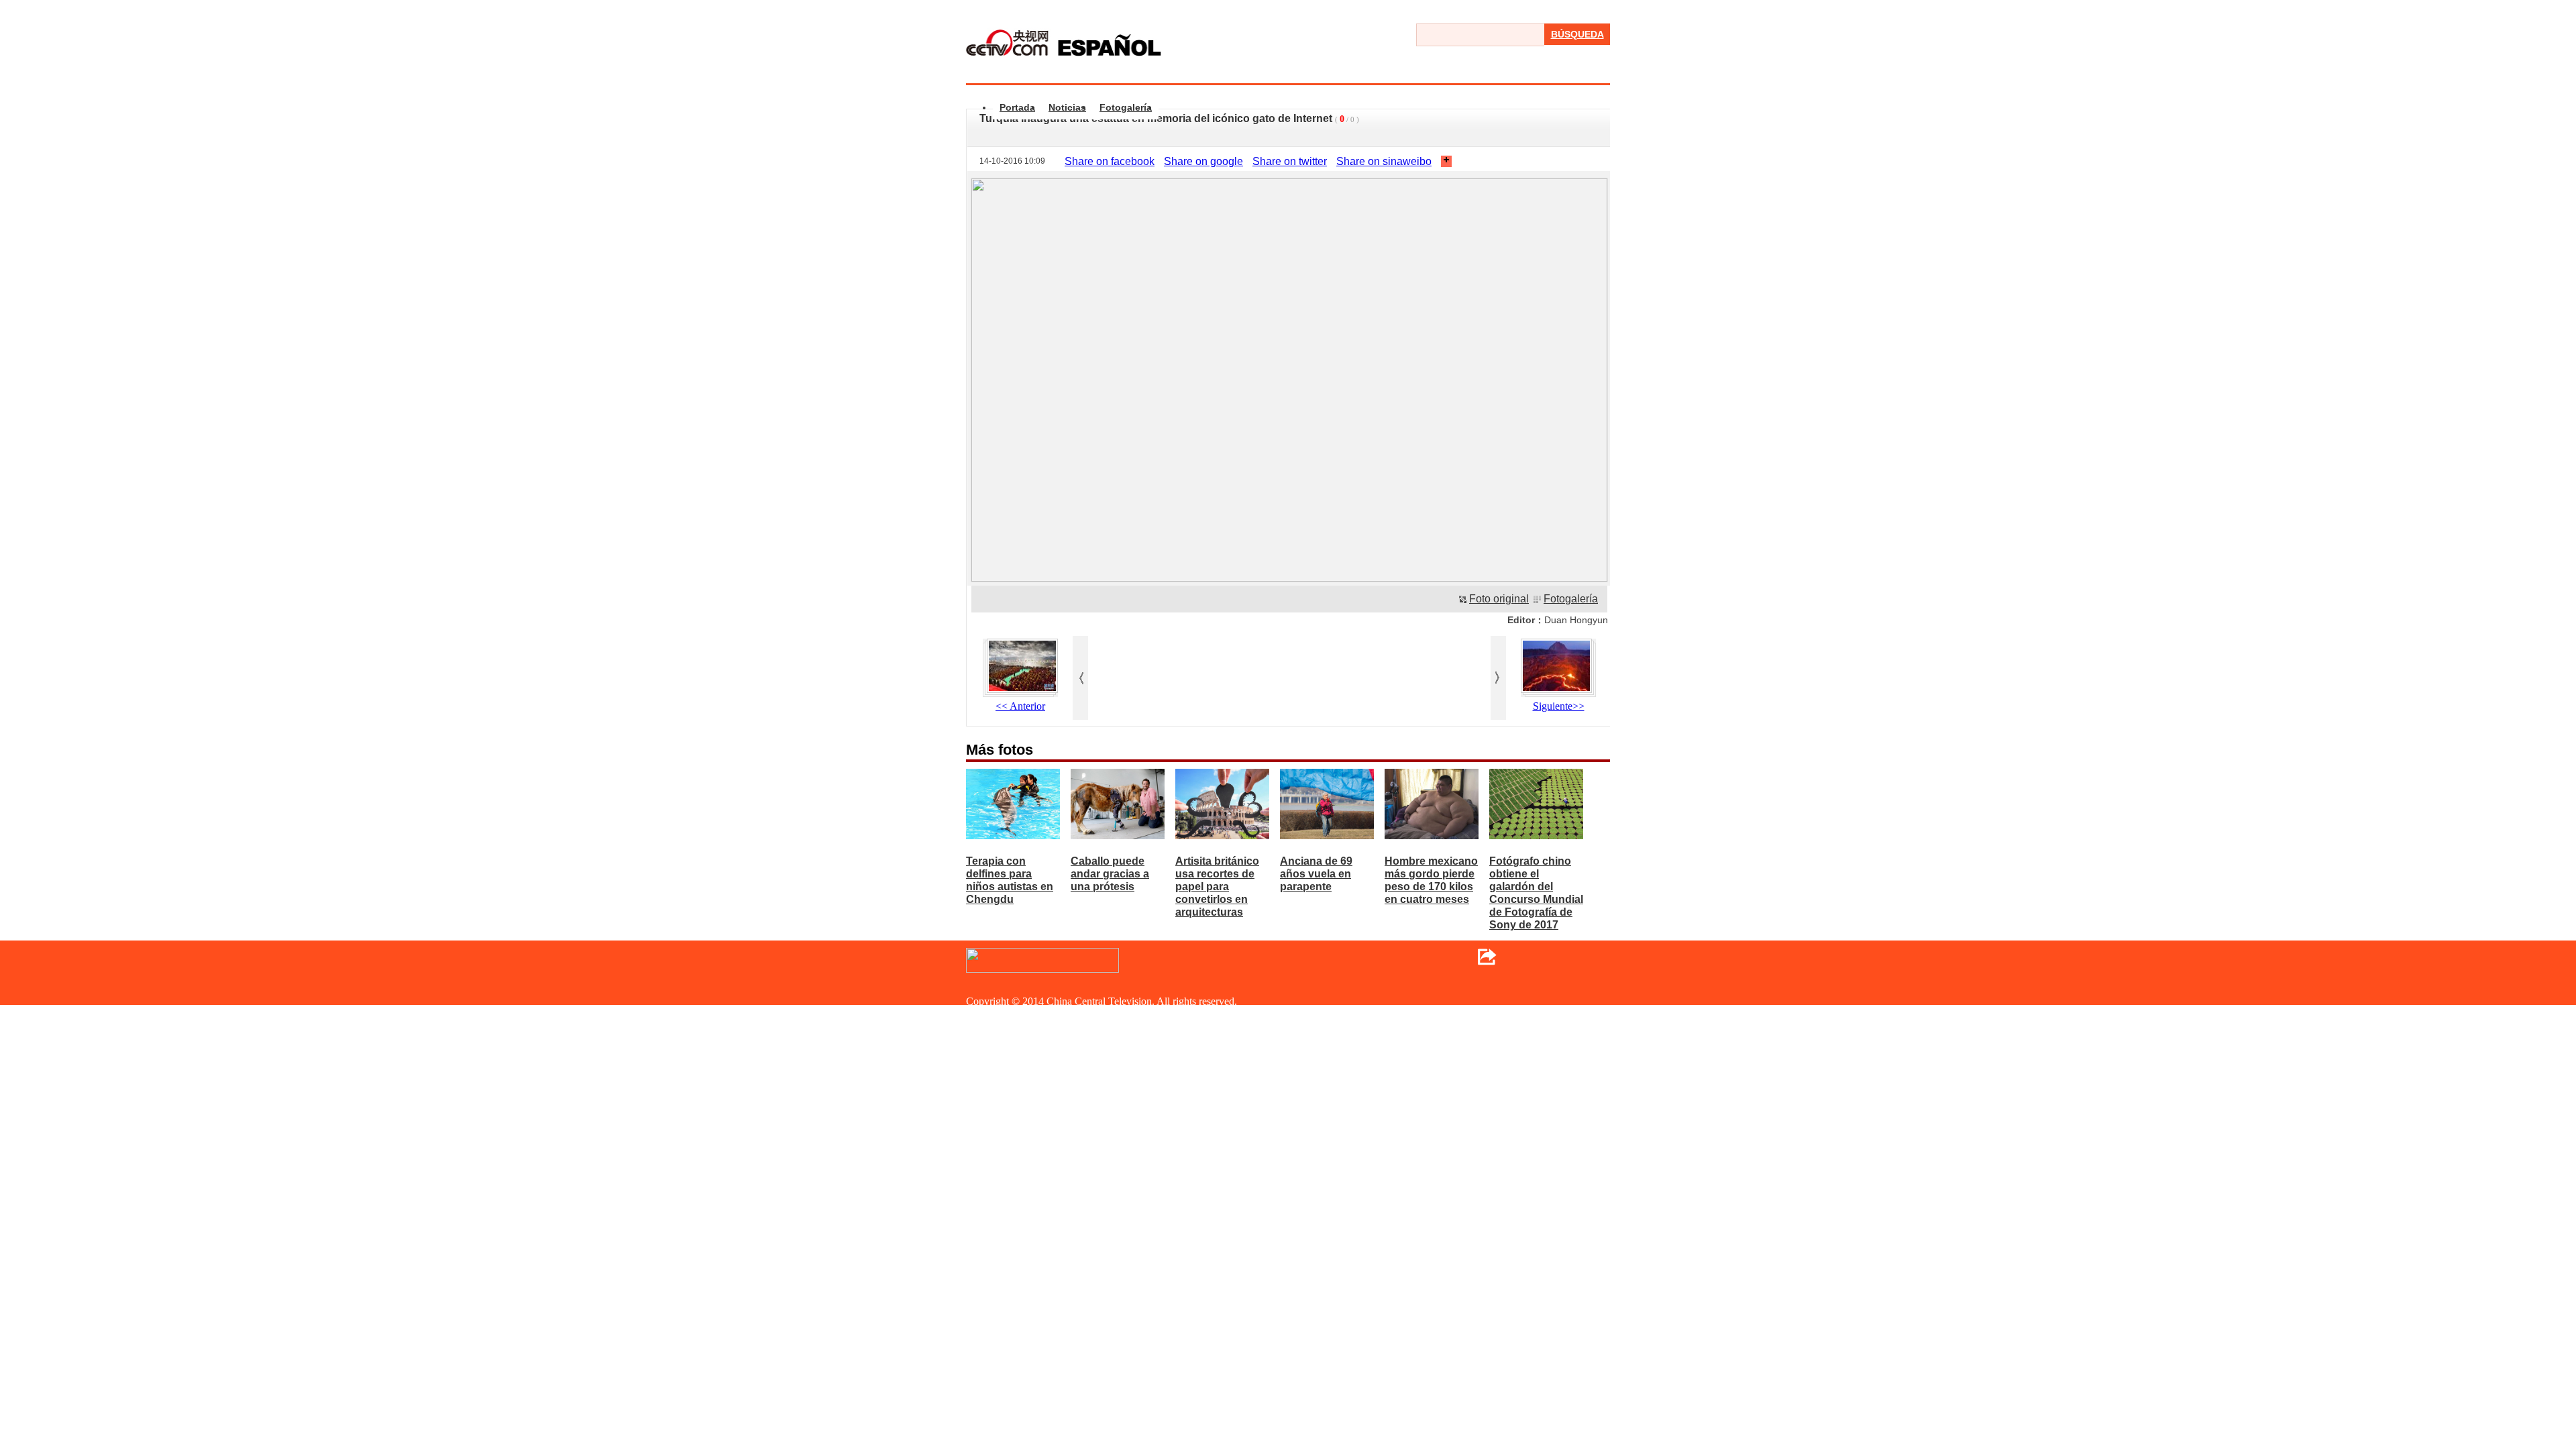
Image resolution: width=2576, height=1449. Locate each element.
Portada (1017, 107)
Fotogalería (1126, 107)
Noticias (1067, 107)
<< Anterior (1020, 706)
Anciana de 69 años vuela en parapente (1316, 874)
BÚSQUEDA (1577, 34)
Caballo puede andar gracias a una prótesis (1110, 874)
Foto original (1499, 599)
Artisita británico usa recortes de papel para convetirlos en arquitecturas (1217, 887)
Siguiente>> (1559, 706)
